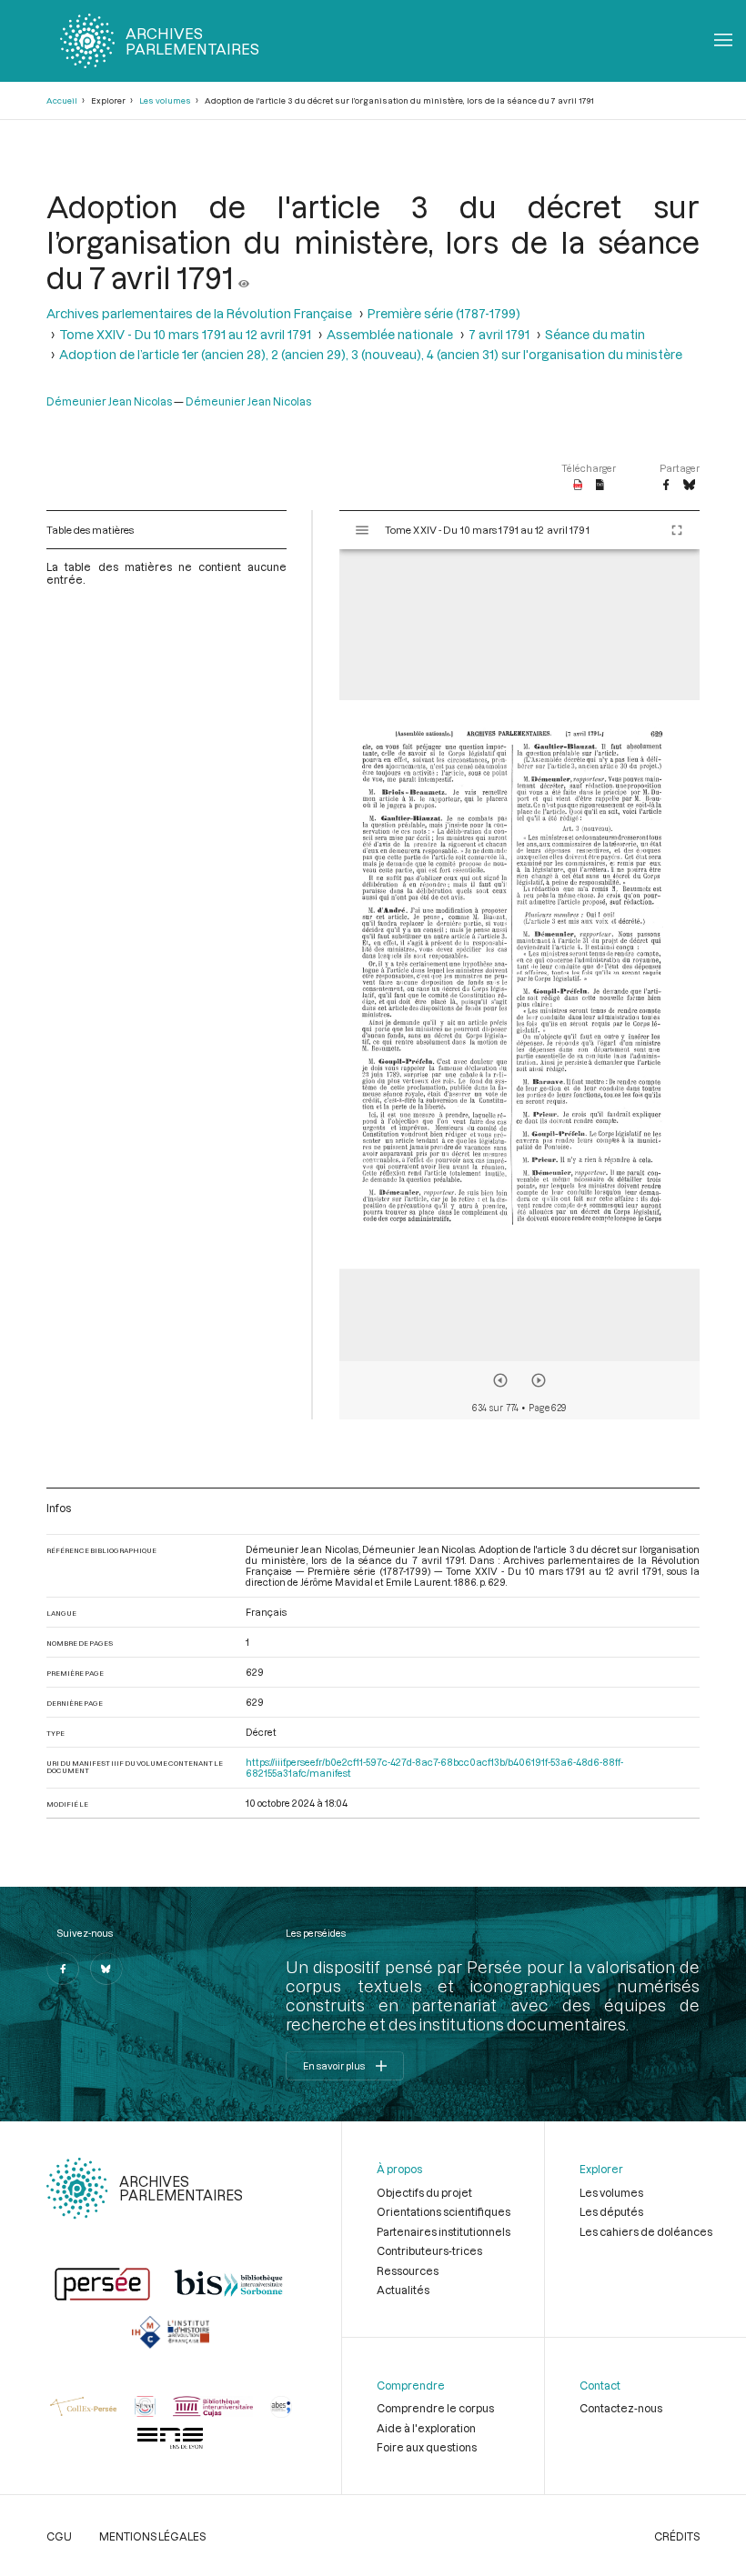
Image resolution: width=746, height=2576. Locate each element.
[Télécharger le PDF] (578, 486)
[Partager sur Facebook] (666, 486)
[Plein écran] (677, 530)
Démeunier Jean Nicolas (109, 401)
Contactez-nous (621, 2408)
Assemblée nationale (390, 334)
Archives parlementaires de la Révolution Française (199, 313)
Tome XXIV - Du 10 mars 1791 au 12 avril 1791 (185, 334)
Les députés (611, 2211)
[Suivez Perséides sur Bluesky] (106, 1969)
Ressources (408, 2270)
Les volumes (165, 100)
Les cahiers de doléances (646, 2231)
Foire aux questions (427, 2447)
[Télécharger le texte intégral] (600, 486)
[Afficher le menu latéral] (362, 530)
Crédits (677, 2536)
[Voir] (244, 277)
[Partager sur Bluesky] (689, 486)
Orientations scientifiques (444, 2211)
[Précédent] (500, 1380)
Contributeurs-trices (429, 2250)
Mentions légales (152, 2536)
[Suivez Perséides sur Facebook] (63, 1969)
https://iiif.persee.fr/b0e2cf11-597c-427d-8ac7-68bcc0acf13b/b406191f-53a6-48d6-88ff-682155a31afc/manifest (434, 1768)
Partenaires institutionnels (444, 2231)
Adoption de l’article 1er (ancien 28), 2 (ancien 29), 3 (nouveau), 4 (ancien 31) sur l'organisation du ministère (371, 354)
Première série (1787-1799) (444, 313)
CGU (59, 2536)
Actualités (403, 2290)
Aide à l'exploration (426, 2428)
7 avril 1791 (499, 334)
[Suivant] (539, 1380)
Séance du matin (595, 334)
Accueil (62, 100)
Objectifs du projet (424, 2192)
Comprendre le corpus (435, 2408)
